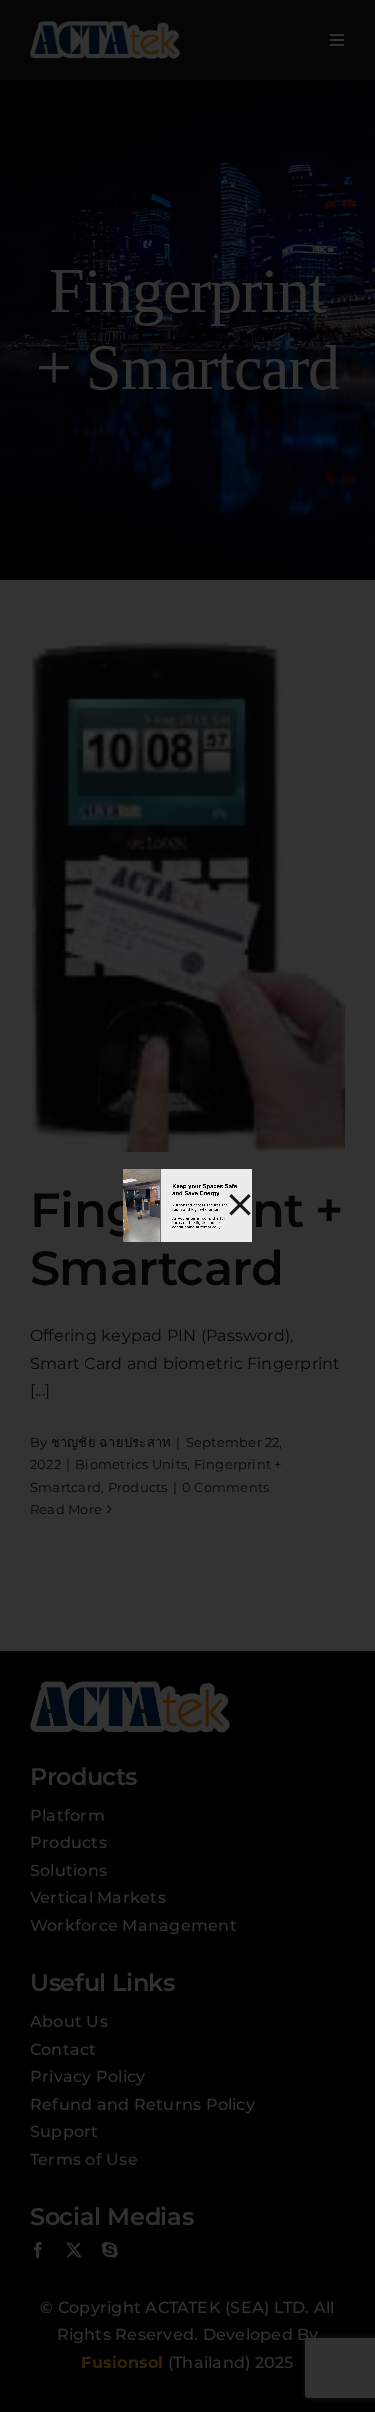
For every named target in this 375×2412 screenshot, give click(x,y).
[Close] (240, 1205)
